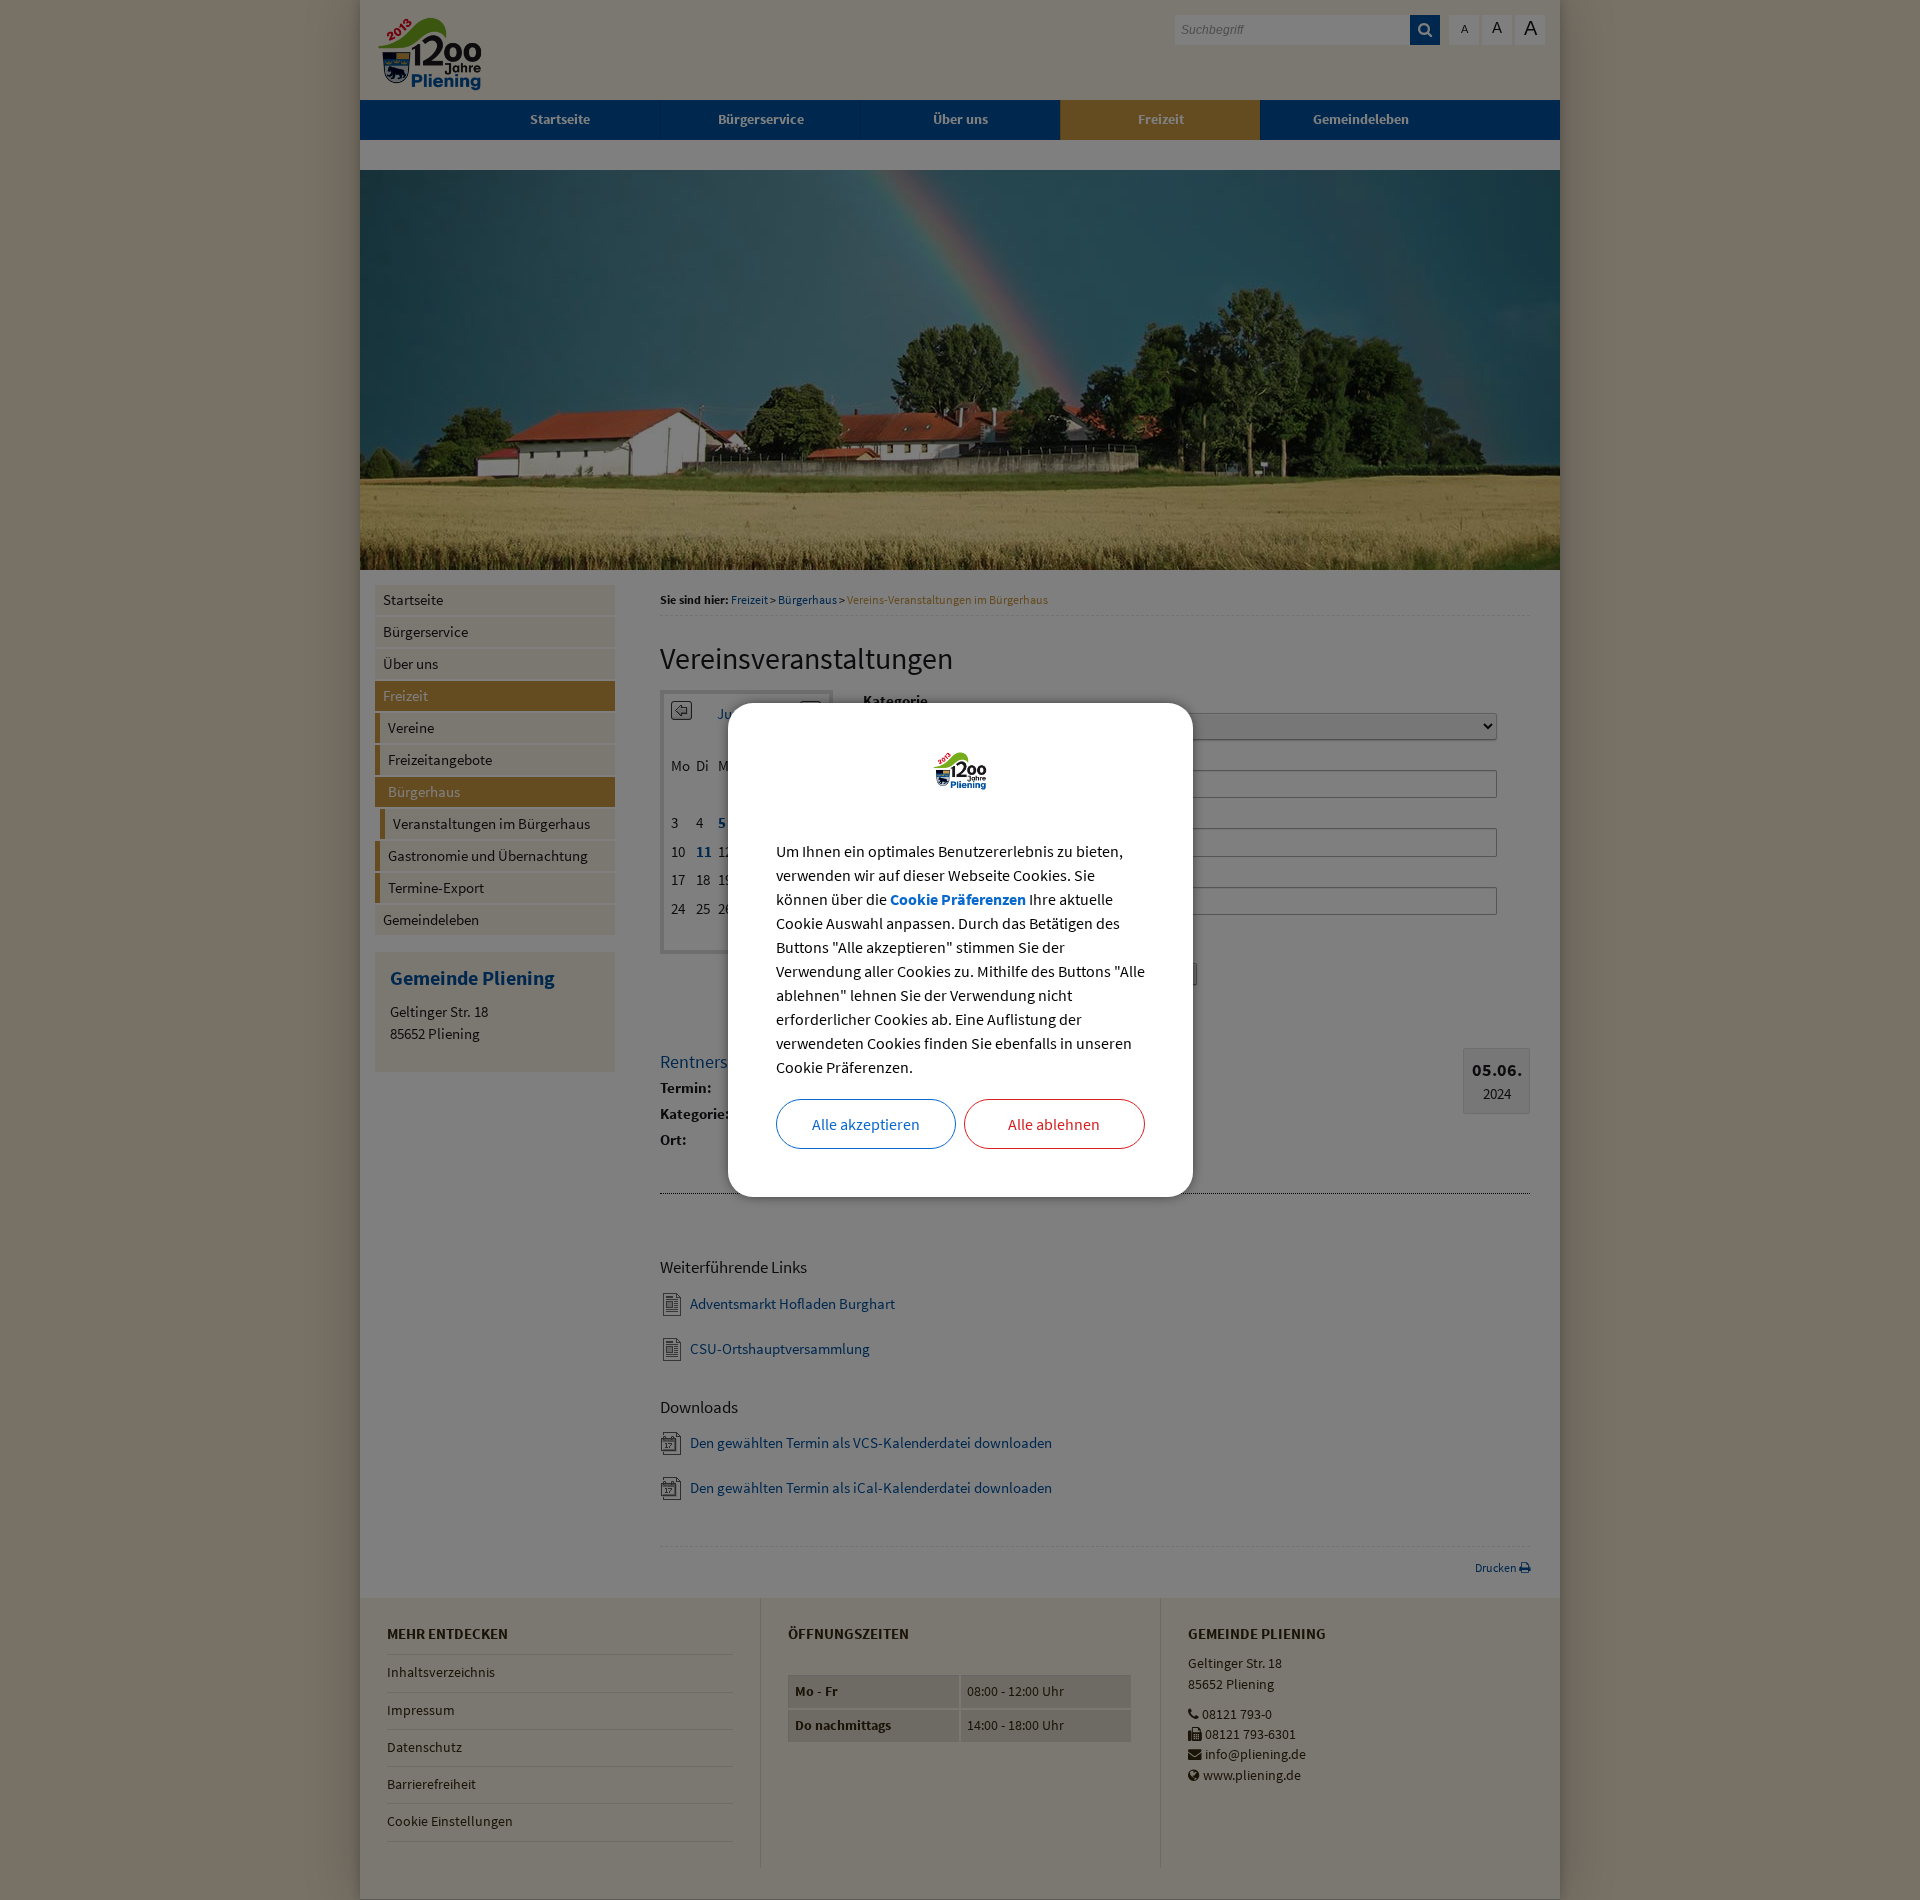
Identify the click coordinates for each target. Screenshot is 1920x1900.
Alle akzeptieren (866, 1124)
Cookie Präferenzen (958, 899)
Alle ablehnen (1054, 1124)
